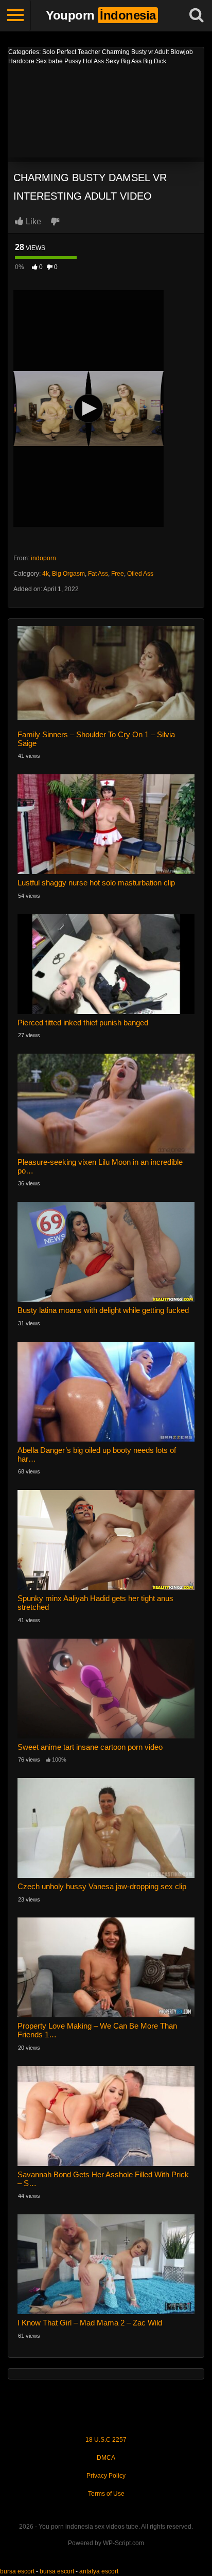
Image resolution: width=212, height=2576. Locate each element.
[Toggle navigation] (15, 15)
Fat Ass (98, 574)
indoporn (43, 558)
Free (118, 574)
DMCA (106, 2458)
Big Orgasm (68, 574)
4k (46, 574)
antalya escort (99, 2571)
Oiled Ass (140, 574)
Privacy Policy (106, 2476)
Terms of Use (106, 2494)
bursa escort (17, 2571)
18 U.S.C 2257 (106, 2440)
